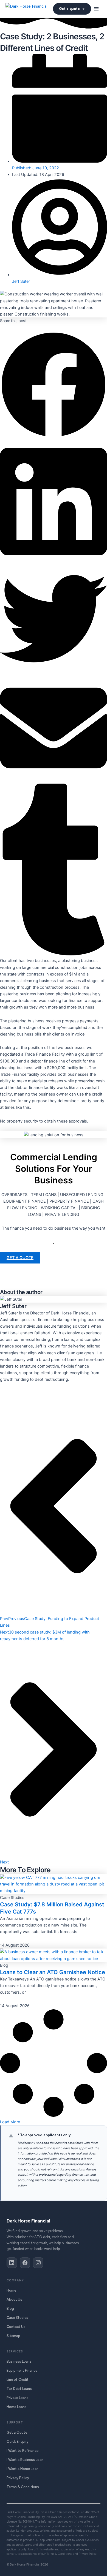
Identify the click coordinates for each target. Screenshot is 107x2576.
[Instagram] (38, 2263)
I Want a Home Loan (22, 2469)
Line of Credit (18, 2380)
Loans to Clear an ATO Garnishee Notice (53, 1972)
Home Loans (17, 2407)
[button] (96, 9)
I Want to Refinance (22, 2451)
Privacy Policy (18, 2478)
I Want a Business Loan (25, 2460)
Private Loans (18, 2398)
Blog (10, 2309)
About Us (14, 2299)
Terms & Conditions (23, 2487)
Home (11, 2290)
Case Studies (17, 2318)
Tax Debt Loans (19, 2389)
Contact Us (16, 2327)
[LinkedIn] (12, 2263)
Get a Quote (17, 2432)
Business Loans (19, 2361)
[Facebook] (25, 2263)
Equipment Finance (22, 2370)
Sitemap (13, 2336)
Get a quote (69, 9)
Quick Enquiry (18, 2442)
